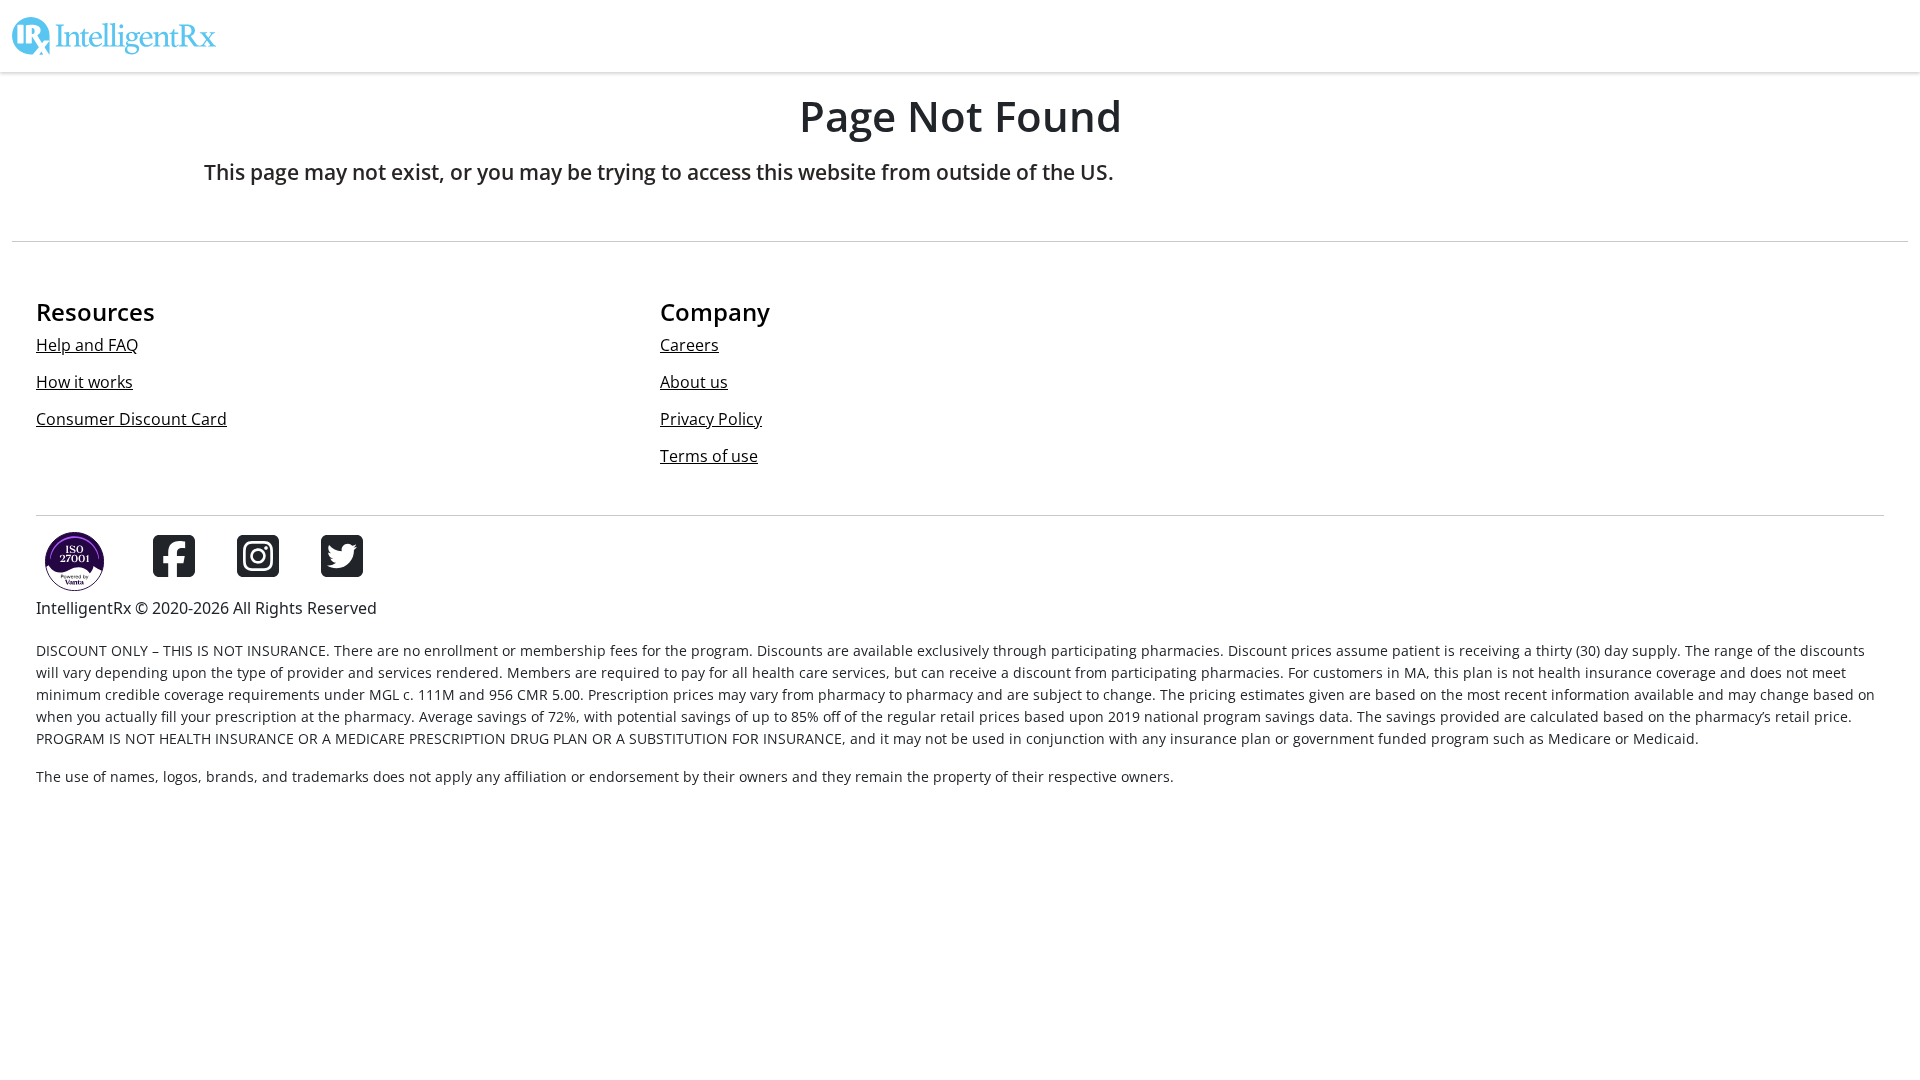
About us (694, 382)
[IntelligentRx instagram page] (258, 568)
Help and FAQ (87, 345)
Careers (689, 345)
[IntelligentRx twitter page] (342, 568)
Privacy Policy (711, 419)
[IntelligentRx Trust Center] (66, 568)
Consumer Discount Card (131, 419)
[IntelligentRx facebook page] (174, 568)
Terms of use (709, 456)
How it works (84, 382)
